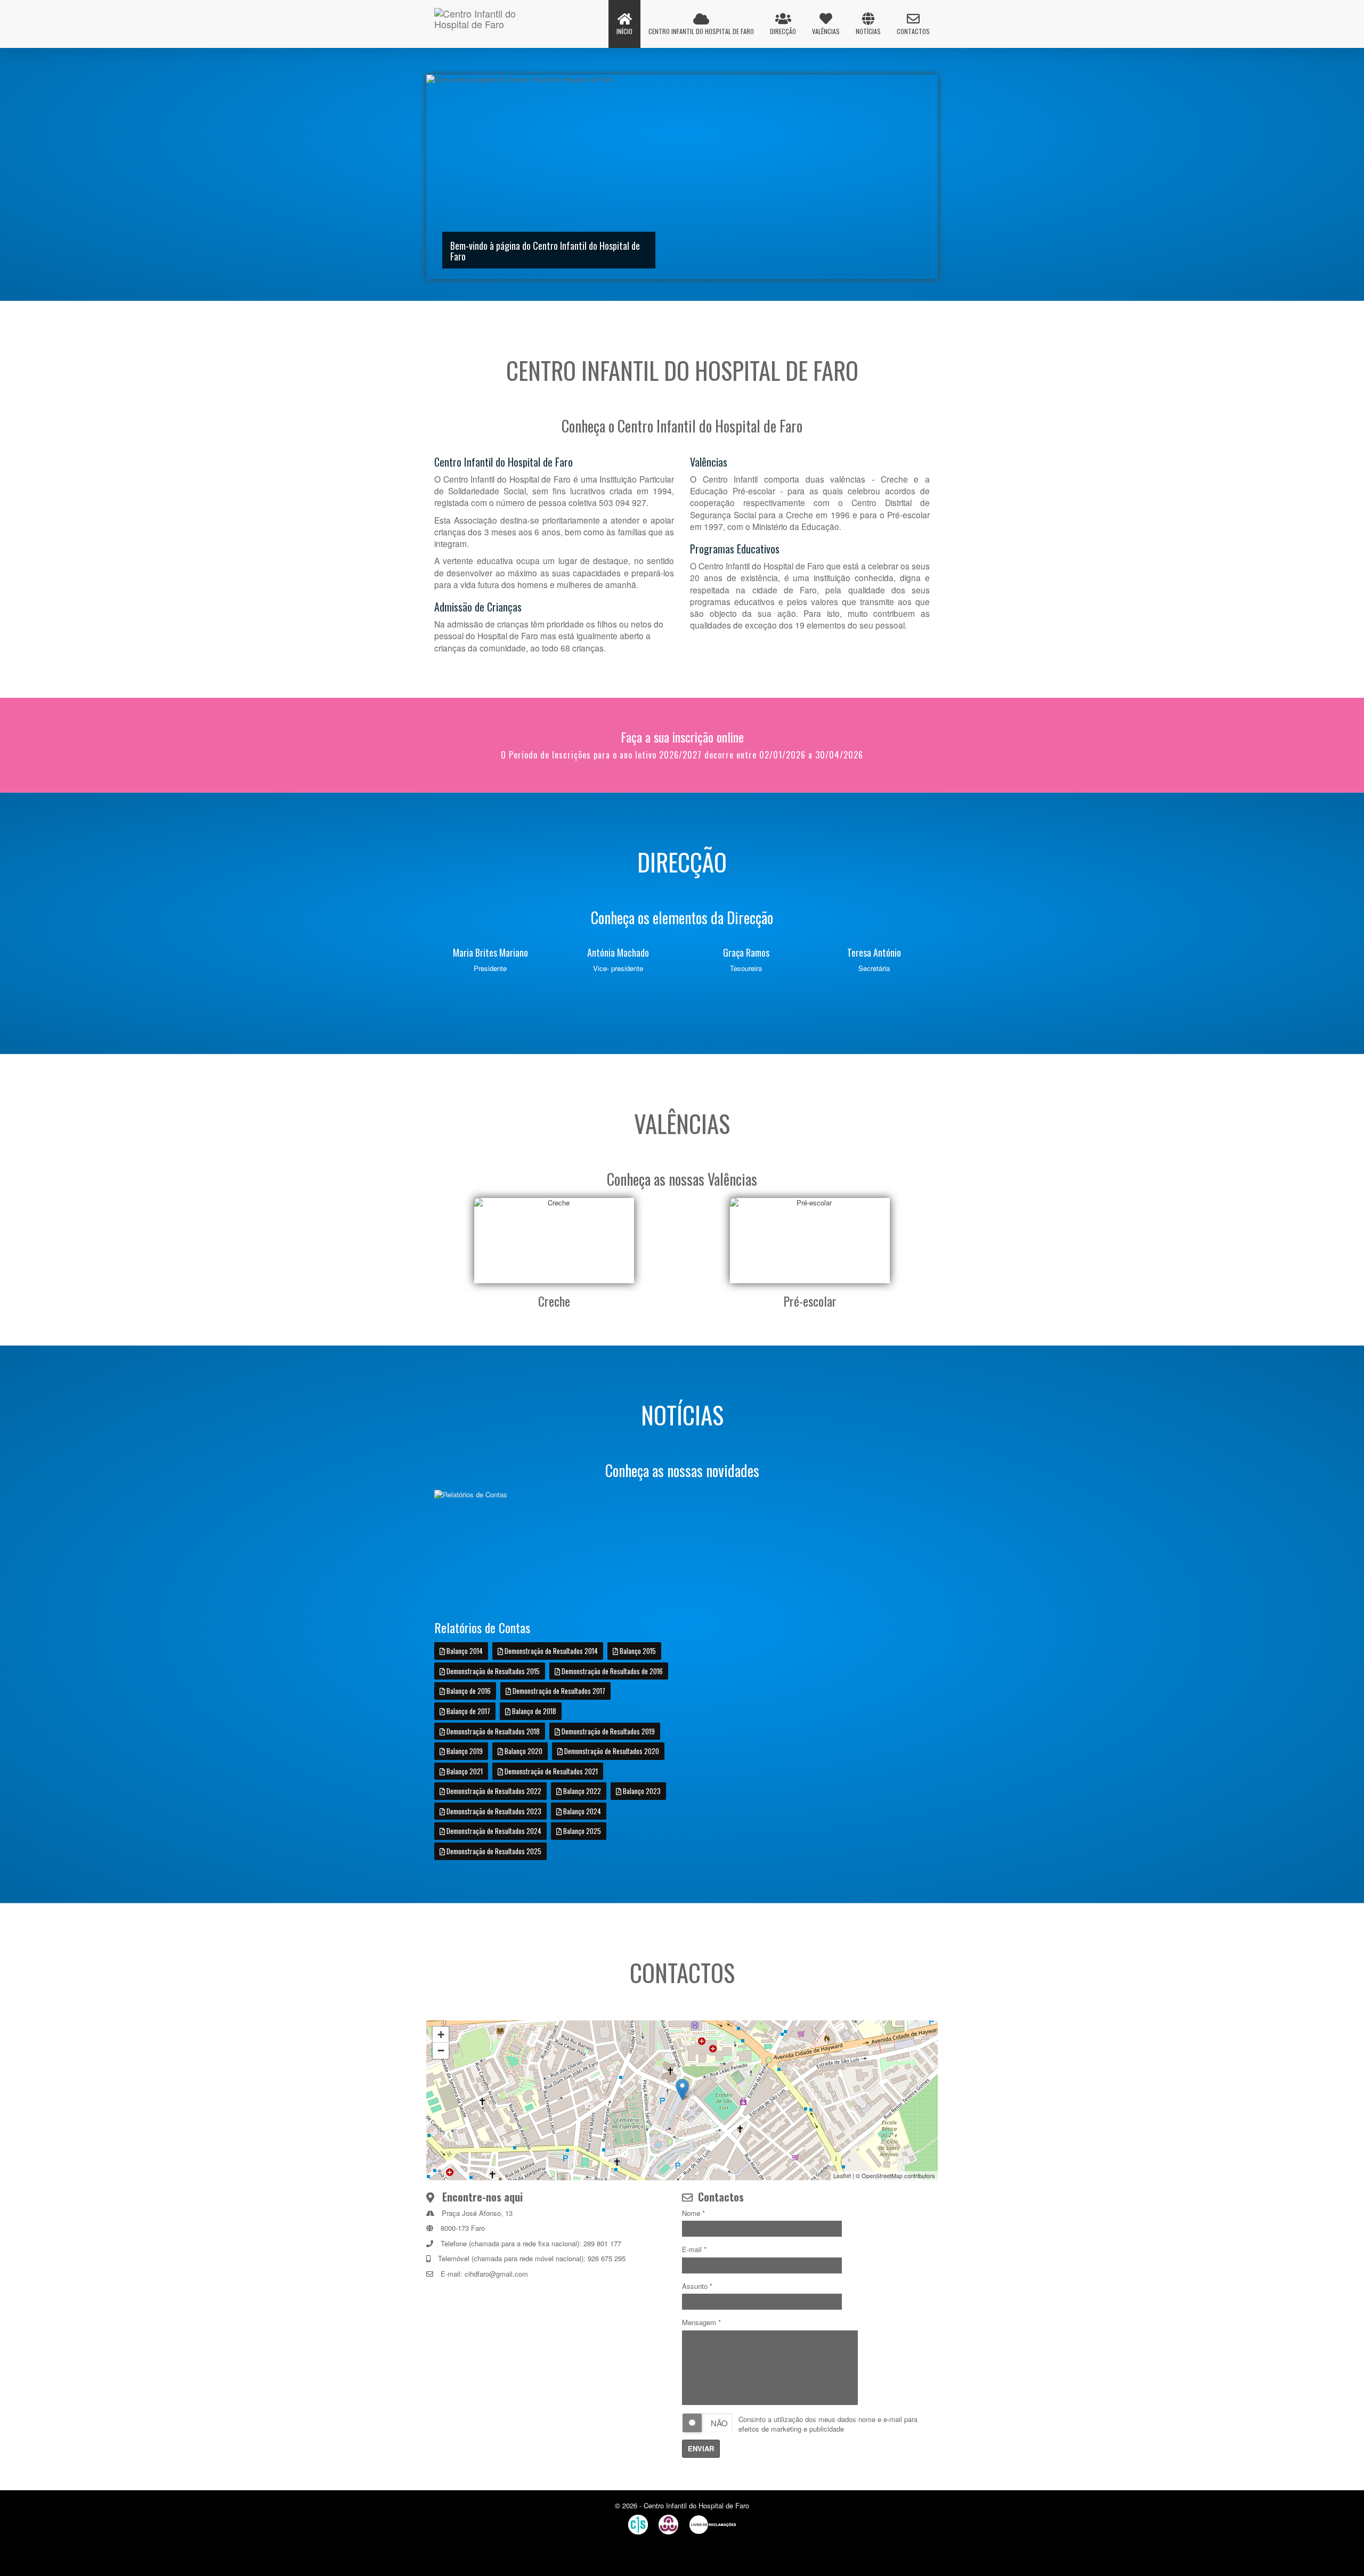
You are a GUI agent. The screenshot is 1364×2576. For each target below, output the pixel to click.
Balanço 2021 (464, 1771)
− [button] (441, 2051)
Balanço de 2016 (468, 1691)
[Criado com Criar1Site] (638, 2525)
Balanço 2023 (641, 1791)
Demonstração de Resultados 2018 (492, 1731)
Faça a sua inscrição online (682, 737)
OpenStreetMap (882, 2175)
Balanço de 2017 (468, 1711)
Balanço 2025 (581, 1831)
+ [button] (441, 2035)
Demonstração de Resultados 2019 (607, 1731)
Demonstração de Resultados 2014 (550, 1651)
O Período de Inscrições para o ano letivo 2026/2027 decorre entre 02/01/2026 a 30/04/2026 (682, 755)
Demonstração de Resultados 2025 (493, 1851)
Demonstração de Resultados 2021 (550, 1771)
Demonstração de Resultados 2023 (493, 1811)
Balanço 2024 (581, 1811)
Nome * (693, 2213)
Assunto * (697, 2286)
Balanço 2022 (581, 1791)
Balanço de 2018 (533, 1711)
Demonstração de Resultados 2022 (493, 1791)
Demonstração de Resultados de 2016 (611, 1671)
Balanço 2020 (523, 1751)
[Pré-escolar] (810, 1240)
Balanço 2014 (464, 1651)
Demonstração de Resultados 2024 (493, 1831)
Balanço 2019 (464, 1751)
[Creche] (554, 1240)
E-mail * (694, 2249)
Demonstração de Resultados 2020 (611, 1751)
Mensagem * (701, 2322)
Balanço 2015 (637, 1651)
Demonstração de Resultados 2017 (558, 1691)
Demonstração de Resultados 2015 (492, 1671)
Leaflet (842, 2175)
